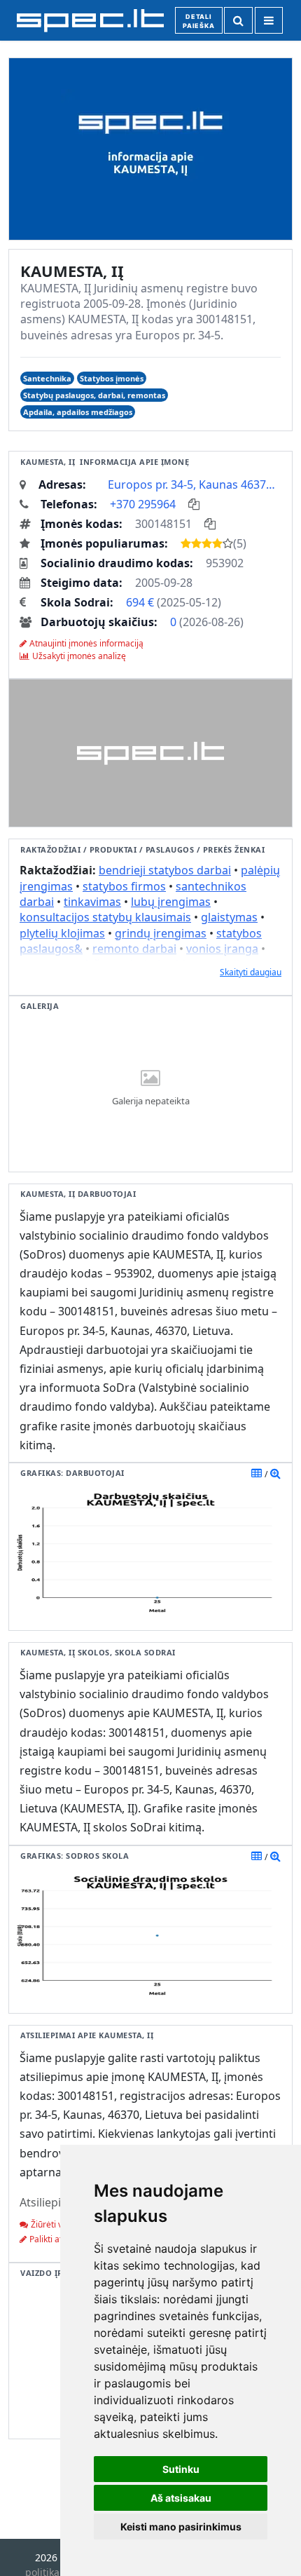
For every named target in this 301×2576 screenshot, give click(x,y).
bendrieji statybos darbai (165, 870)
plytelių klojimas (62, 933)
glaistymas (229, 917)
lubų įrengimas (171, 902)
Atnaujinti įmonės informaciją (86, 643)
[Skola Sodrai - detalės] (275, 1856)
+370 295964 (143, 504)
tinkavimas (92, 902)
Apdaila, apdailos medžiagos (78, 412)
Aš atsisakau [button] (181, 2498)
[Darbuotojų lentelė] (257, 1473)
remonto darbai (134, 949)
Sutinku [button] (181, 2469)
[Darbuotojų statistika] (275, 1473)
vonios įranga (222, 949)
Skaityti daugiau (251, 972)
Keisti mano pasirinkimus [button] (181, 2527)
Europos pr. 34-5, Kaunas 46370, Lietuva (195, 484)
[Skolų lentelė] (257, 1856)
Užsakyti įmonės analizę (79, 656)
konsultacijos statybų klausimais (105, 917)
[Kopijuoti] (194, 504)
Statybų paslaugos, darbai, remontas (94, 395)
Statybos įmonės (112, 378)
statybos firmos (124, 886)
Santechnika (47, 378)
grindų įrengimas (161, 933)
